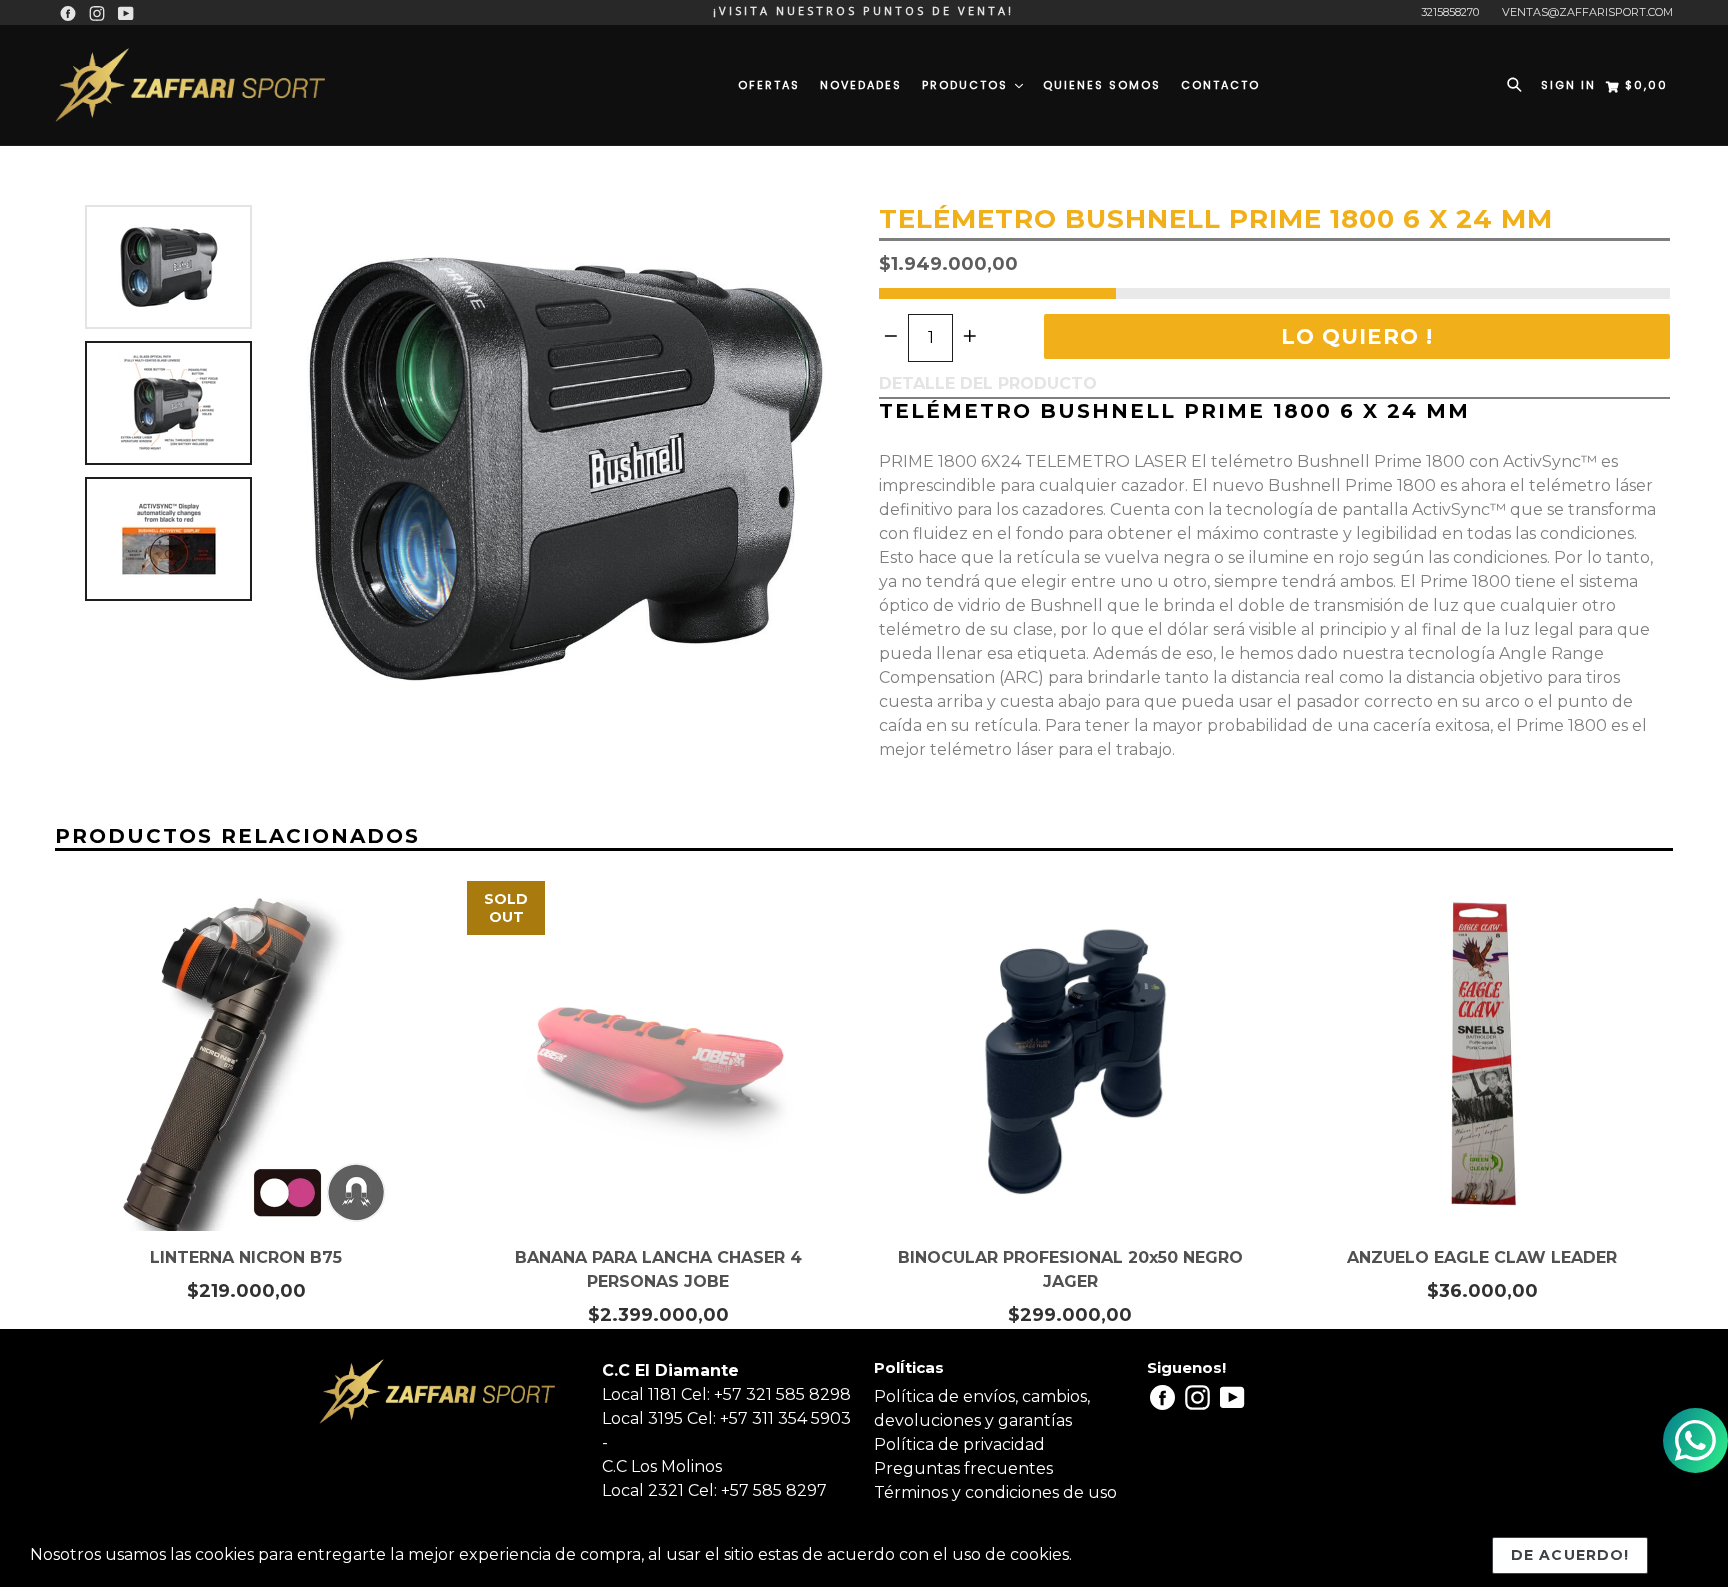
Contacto (1220, 85)
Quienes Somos (1102, 85)
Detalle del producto (988, 383)
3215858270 (1450, 12)
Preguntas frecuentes (963, 1468)
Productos (967, 85)
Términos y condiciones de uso (995, 1492)
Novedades (861, 85)
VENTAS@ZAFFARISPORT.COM (1587, 12)
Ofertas (769, 85)
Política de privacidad (959, 1444)
